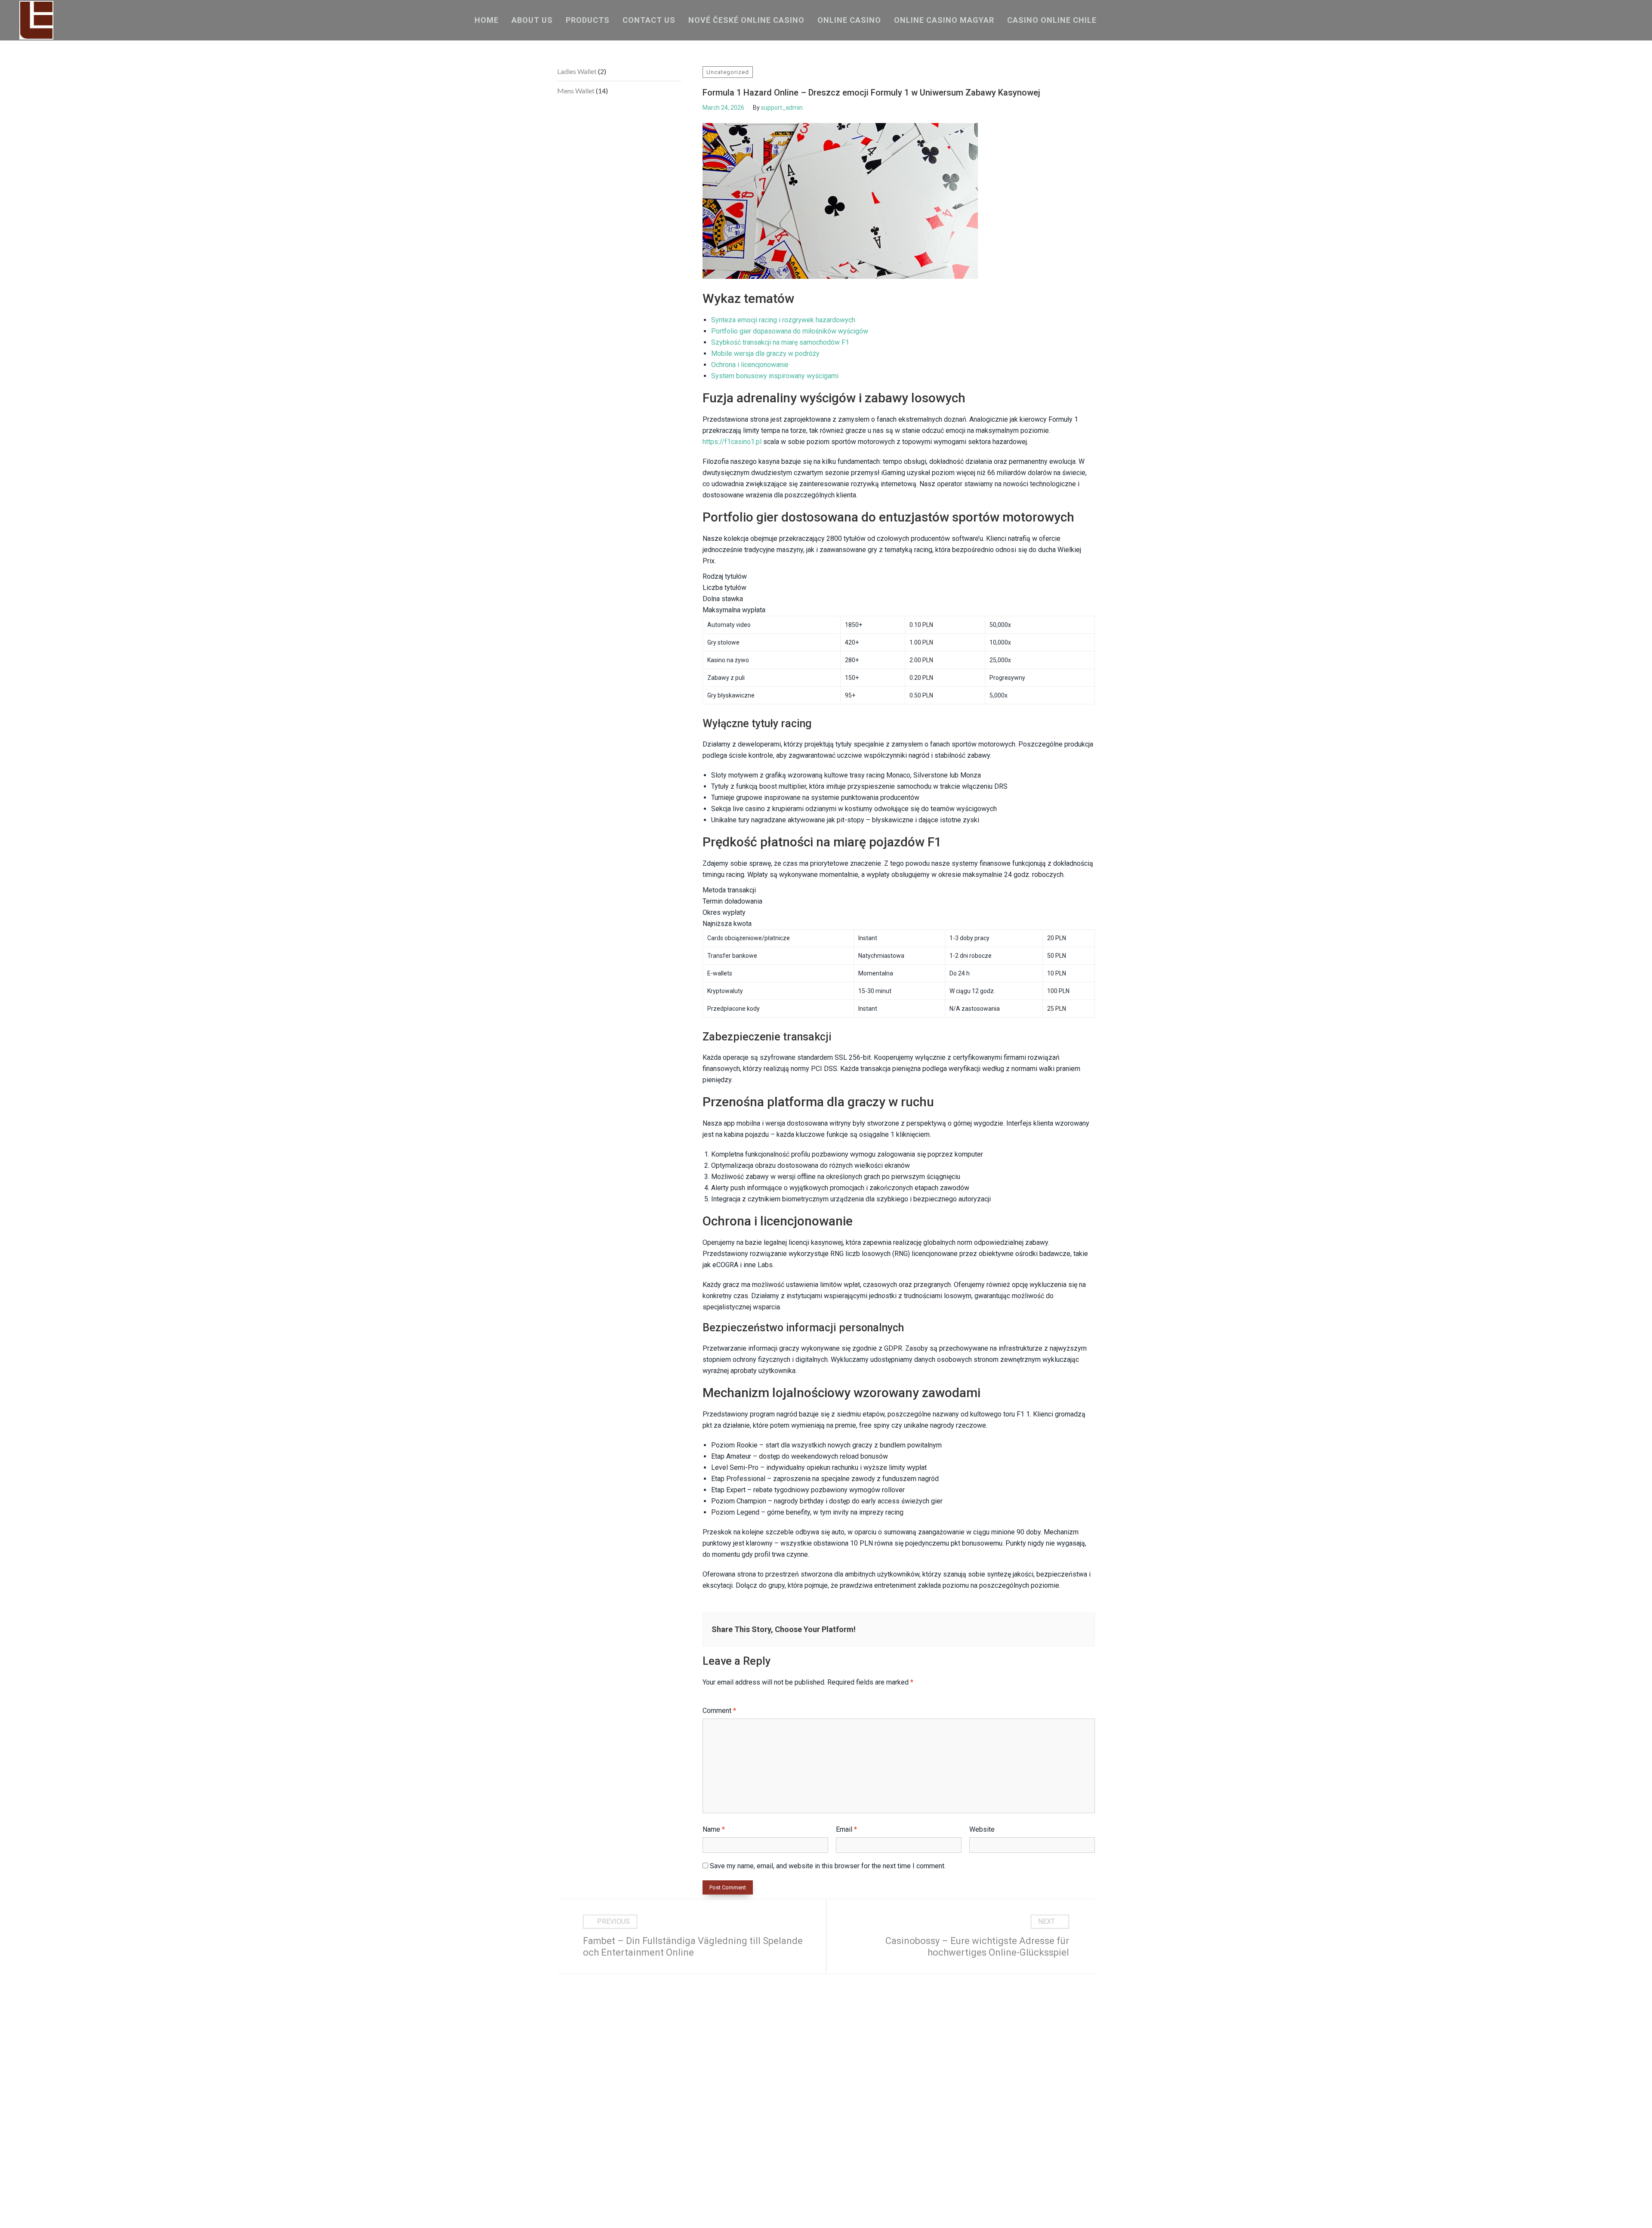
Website (982, 1829)
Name (714, 1829)
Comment (719, 1711)
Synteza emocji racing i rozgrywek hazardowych (783, 320)
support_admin (782, 108)
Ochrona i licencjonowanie (750, 365)
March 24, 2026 (723, 108)
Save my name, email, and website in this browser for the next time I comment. (828, 1866)
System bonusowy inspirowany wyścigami (775, 376)
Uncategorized (728, 72)
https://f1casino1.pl (732, 442)
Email (846, 1829)
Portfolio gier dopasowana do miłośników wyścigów (790, 331)
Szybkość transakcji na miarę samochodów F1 (780, 342)
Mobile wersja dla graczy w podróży (765, 353)
